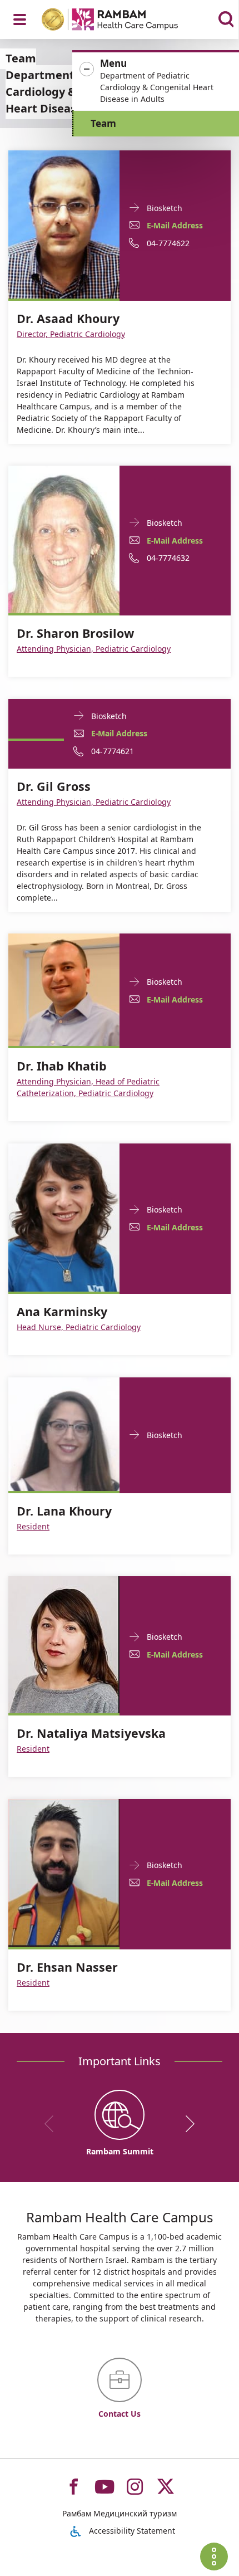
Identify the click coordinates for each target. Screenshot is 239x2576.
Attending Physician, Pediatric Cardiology (94, 649)
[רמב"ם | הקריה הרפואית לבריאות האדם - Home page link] (124, 21)
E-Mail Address (175, 225)
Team (103, 123)
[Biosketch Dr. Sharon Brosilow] (64, 538)
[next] (186, 2124)
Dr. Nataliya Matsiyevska (91, 1733)
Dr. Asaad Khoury (68, 319)
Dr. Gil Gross (54, 786)
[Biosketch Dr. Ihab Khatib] (64, 989)
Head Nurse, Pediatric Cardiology (79, 1327)
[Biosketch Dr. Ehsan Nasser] (64, 1872)
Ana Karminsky (62, 1312)
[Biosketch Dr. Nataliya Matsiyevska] (64, 1644)
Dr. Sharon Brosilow (75, 633)
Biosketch (165, 207)
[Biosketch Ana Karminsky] (64, 1217)
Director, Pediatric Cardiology (71, 334)
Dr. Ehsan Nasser (67, 1967)
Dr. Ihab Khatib (62, 1066)
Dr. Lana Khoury (64, 1511)
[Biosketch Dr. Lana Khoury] (64, 1433)
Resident (33, 1526)
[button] (156, 81)
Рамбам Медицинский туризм (120, 2513)
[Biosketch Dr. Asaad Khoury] (64, 224)
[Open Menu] (20, 19)
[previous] (53, 2124)
